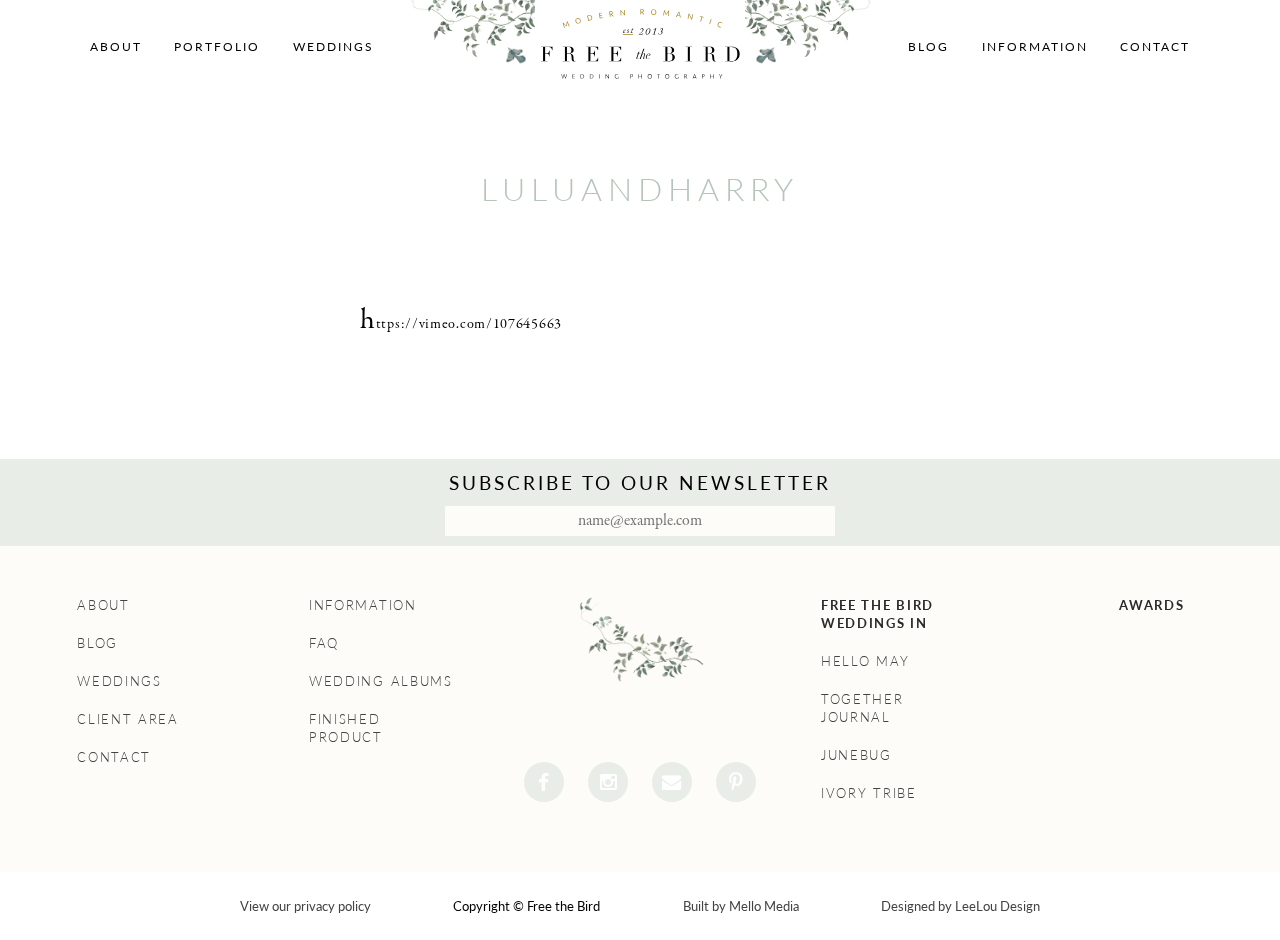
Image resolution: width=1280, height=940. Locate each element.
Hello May (865, 661)
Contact (1155, 46)
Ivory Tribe (869, 793)
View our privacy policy (305, 906)
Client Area (128, 719)
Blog (928, 46)
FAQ (324, 643)
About (116, 46)
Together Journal (862, 708)
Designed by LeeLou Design (960, 906)
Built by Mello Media (741, 906)
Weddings (333, 46)
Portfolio (217, 46)
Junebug (856, 755)
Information (1035, 46)
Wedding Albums (381, 681)
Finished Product (346, 728)
